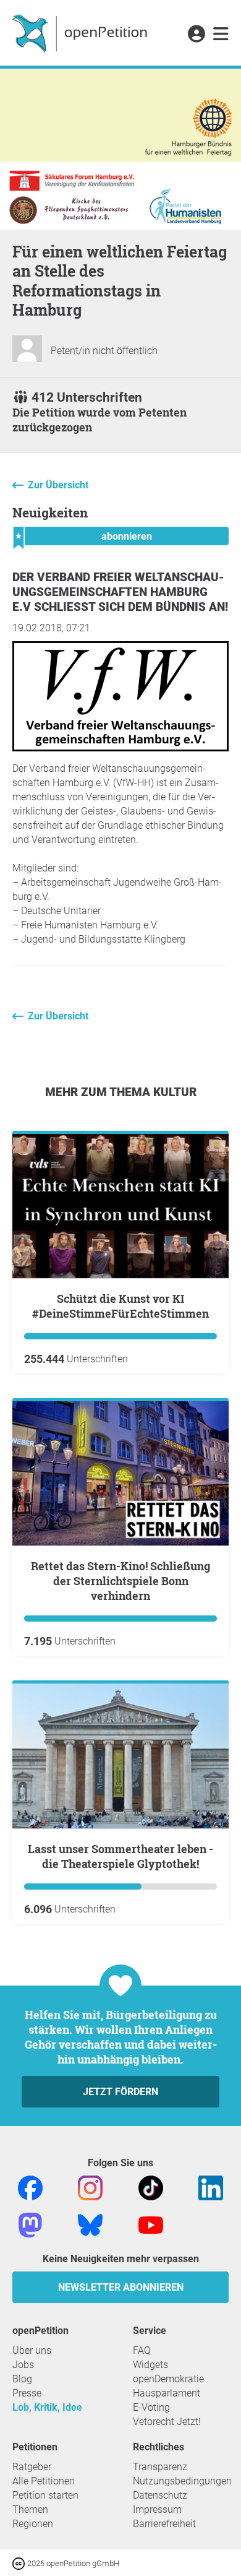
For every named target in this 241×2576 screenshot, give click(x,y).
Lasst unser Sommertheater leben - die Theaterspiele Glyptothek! (120, 1856)
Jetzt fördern (120, 2092)
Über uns (32, 2350)
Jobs (23, 2365)
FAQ (142, 2350)
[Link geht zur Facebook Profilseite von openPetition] (30, 2187)
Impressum (157, 2509)
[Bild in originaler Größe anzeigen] (120, 748)
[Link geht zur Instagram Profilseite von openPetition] (90, 2187)
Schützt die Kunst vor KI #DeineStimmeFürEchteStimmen (120, 1306)
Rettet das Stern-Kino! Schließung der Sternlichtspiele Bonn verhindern (120, 1581)
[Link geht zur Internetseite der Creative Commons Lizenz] (20, 2563)
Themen (30, 2509)
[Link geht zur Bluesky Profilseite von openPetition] (90, 2224)
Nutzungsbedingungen (182, 2481)
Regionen (33, 2524)
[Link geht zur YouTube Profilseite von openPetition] (151, 2224)
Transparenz (160, 2467)
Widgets (150, 2365)
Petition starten (45, 2495)
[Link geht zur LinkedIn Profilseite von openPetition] (211, 2187)
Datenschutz (160, 2495)
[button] (196, 35)
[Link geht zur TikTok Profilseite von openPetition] (151, 2187)
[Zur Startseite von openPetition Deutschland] (81, 33)
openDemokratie (168, 2379)
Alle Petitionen (44, 2481)
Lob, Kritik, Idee (47, 2407)
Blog (22, 2379)
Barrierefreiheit (164, 2524)
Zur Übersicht (58, 485)
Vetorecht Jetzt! (167, 2422)
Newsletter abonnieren (121, 2287)
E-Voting (151, 2407)
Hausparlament (167, 2393)
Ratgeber (32, 2467)
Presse (27, 2393)
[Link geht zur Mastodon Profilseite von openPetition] (30, 2224)
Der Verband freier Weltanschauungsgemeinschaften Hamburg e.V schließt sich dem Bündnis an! (120, 592)
